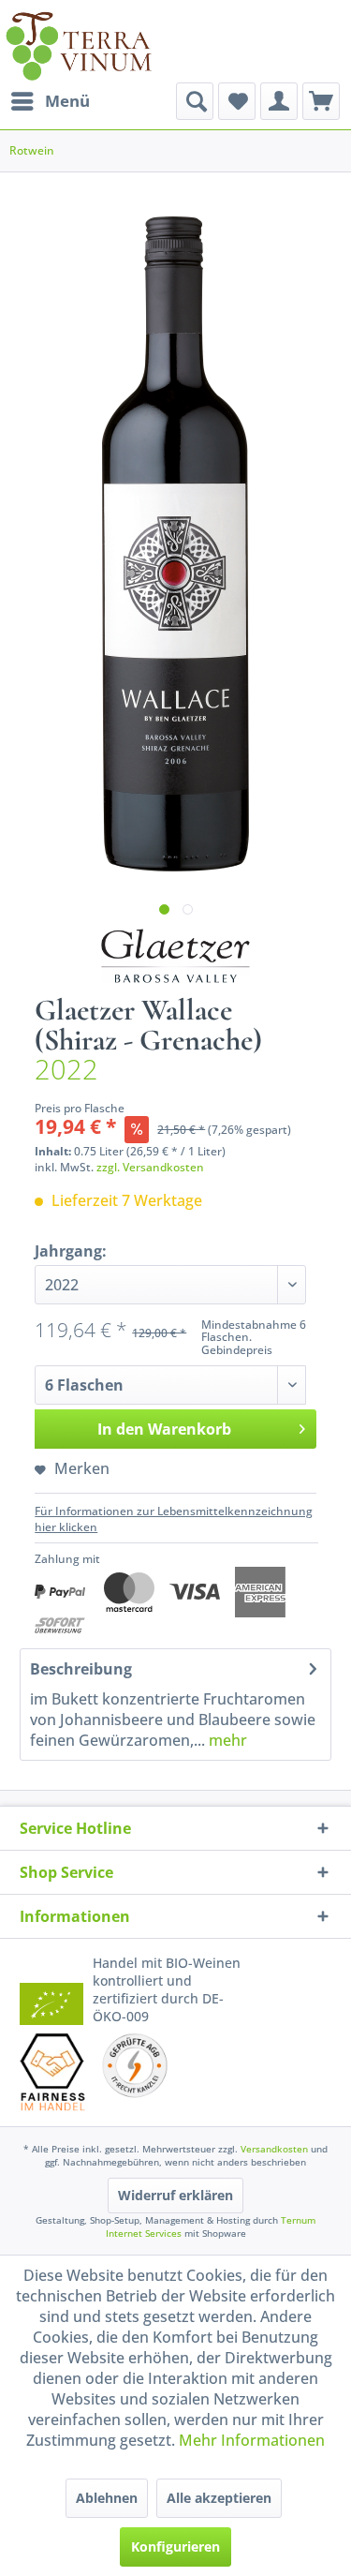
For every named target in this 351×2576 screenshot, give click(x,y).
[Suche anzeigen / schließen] (195, 101)
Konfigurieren (175, 2546)
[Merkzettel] (237, 101)
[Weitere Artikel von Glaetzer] (176, 956)
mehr (226, 1740)
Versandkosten (274, 2149)
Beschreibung (81, 1669)
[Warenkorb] (321, 101)
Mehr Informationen (252, 2440)
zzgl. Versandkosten (150, 1167)
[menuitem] (50, 101)
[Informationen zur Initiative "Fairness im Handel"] (53, 2072)
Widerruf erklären (175, 2195)
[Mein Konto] (279, 101)
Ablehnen (107, 2498)
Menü (67, 101)
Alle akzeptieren (219, 2498)
